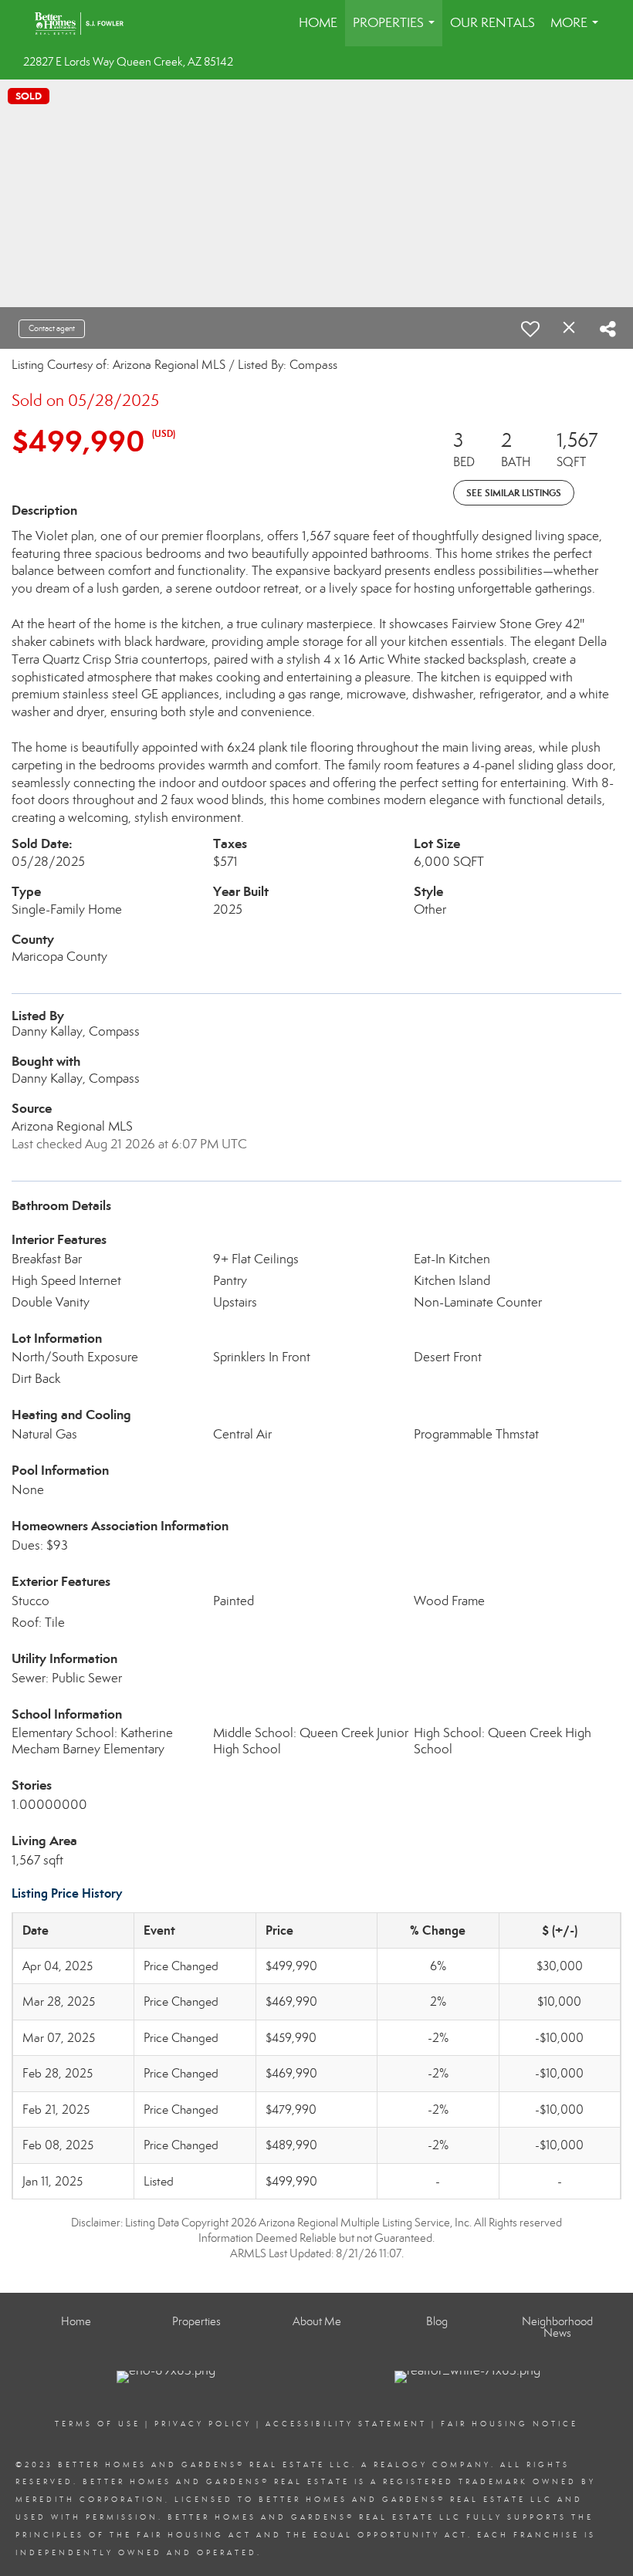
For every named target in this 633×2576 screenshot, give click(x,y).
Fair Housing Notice (509, 2424)
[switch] (530, 329)
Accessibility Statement (346, 2424)
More (577, 30)
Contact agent (52, 328)
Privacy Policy (203, 2424)
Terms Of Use (98, 2424)
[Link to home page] (87, 23)
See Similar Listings (514, 493)
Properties (397, 30)
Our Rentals (493, 23)
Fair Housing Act (194, 2535)
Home (318, 23)
